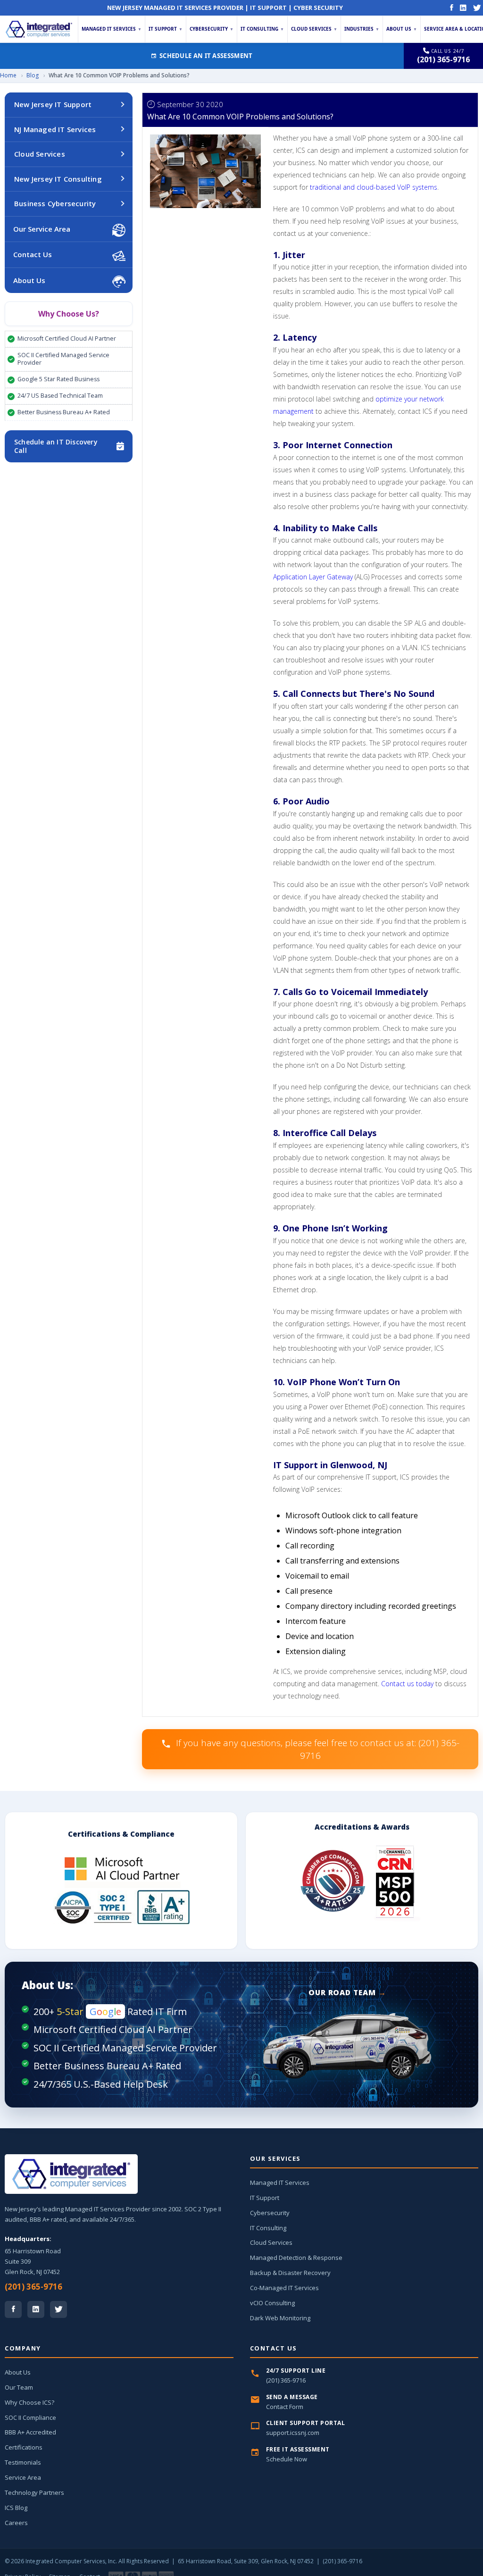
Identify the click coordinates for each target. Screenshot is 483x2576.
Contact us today (407, 1684)
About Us (402, 29)
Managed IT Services (112, 29)
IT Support (166, 29)
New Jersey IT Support (53, 104)
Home (8, 75)
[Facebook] (452, 8)
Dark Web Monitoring (280, 2318)
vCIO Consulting (272, 2303)
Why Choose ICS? (29, 2402)
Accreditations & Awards (362, 1827)
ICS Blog (16, 2508)
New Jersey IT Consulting (58, 179)
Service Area (23, 2477)
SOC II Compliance (30, 2417)
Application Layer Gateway (313, 577)
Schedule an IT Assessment (206, 56)
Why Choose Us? (69, 314)
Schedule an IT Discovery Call (56, 446)
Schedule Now (287, 2459)
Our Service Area (42, 229)
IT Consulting (262, 29)
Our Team (19, 2387)
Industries (362, 29)
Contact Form (285, 2407)
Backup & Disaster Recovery (290, 2273)
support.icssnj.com (293, 2433)
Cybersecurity (212, 29)
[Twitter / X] (58, 2309)
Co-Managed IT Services (284, 2288)
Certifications (24, 2447)
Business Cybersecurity (55, 203)
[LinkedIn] (463, 8)
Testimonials (23, 2462)
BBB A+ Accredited (30, 2432)
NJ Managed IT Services (55, 129)
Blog (33, 75)
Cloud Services (314, 29)
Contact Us (33, 254)
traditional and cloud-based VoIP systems (374, 187)
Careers (16, 2523)
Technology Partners (34, 2492)
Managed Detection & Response (296, 2258)
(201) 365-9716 (33, 2287)
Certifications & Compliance (121, 1834)
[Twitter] (477, 8)
